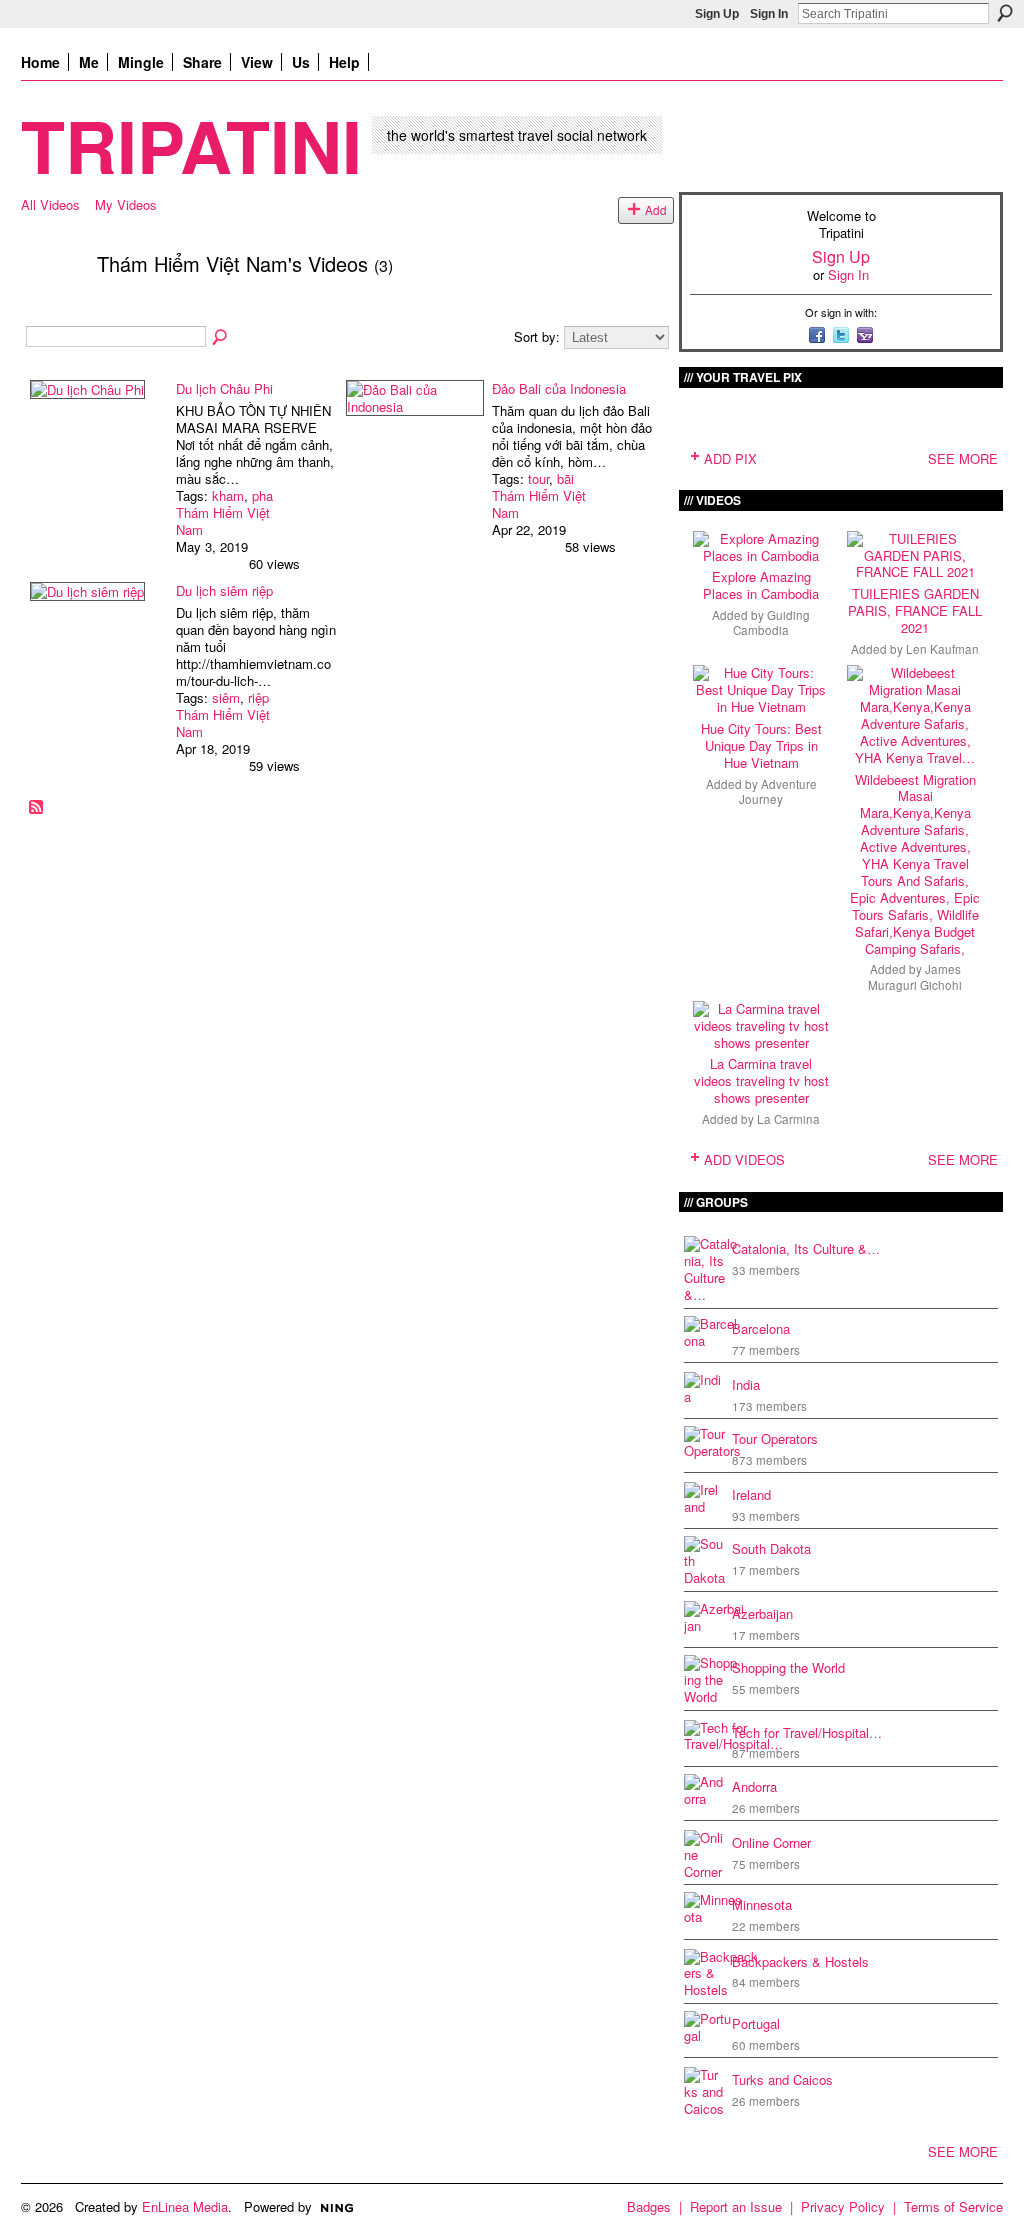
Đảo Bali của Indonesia (559, 388)
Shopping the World (788, 1667)
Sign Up (717, 14)
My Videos (126, 204)
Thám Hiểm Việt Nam (223, 521)
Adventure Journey (778, 791)
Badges (649, 2206)
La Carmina (788, 1119)
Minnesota (762, 1904)
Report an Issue (736, 2206)
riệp (258, 697)
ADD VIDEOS (744, 1159)
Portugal (756, 2023)
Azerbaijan (762, 1613)
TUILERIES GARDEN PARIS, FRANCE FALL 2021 (915, 610)
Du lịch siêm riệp (224, 590)
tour (538, 478)
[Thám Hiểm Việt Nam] (53, 306)
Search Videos (221, 338)
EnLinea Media (185, 2206)
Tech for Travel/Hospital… (807, 1732)
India (746, 1384)
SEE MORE (963, 458)
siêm (226, 697)
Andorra (754, 1786)
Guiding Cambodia (771, 622)
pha (262, 495)
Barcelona (761, 1328)
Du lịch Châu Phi (224, 388)
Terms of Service (953, 2206)
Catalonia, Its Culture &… (806, 1248)
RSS (37, 808)
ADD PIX (730, 458)
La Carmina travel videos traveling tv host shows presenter (761, 1080)
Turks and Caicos (782, 2079)
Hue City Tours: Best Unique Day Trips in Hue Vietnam (761, 745)
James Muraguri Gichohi (915, 976)
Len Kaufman (942, 649)
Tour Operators (775, 1438)
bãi (565, 478)
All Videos (50, 204)
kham (228, 495)
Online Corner (771, 1842)
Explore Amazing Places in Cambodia (761, 585)
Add (656, 210)
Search (1005, 13)
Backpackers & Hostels (800, 1961)
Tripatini (191, 144)
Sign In (769, 14)
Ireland (751, 1494)
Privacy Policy (843, 2206)
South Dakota (771, 1548)
